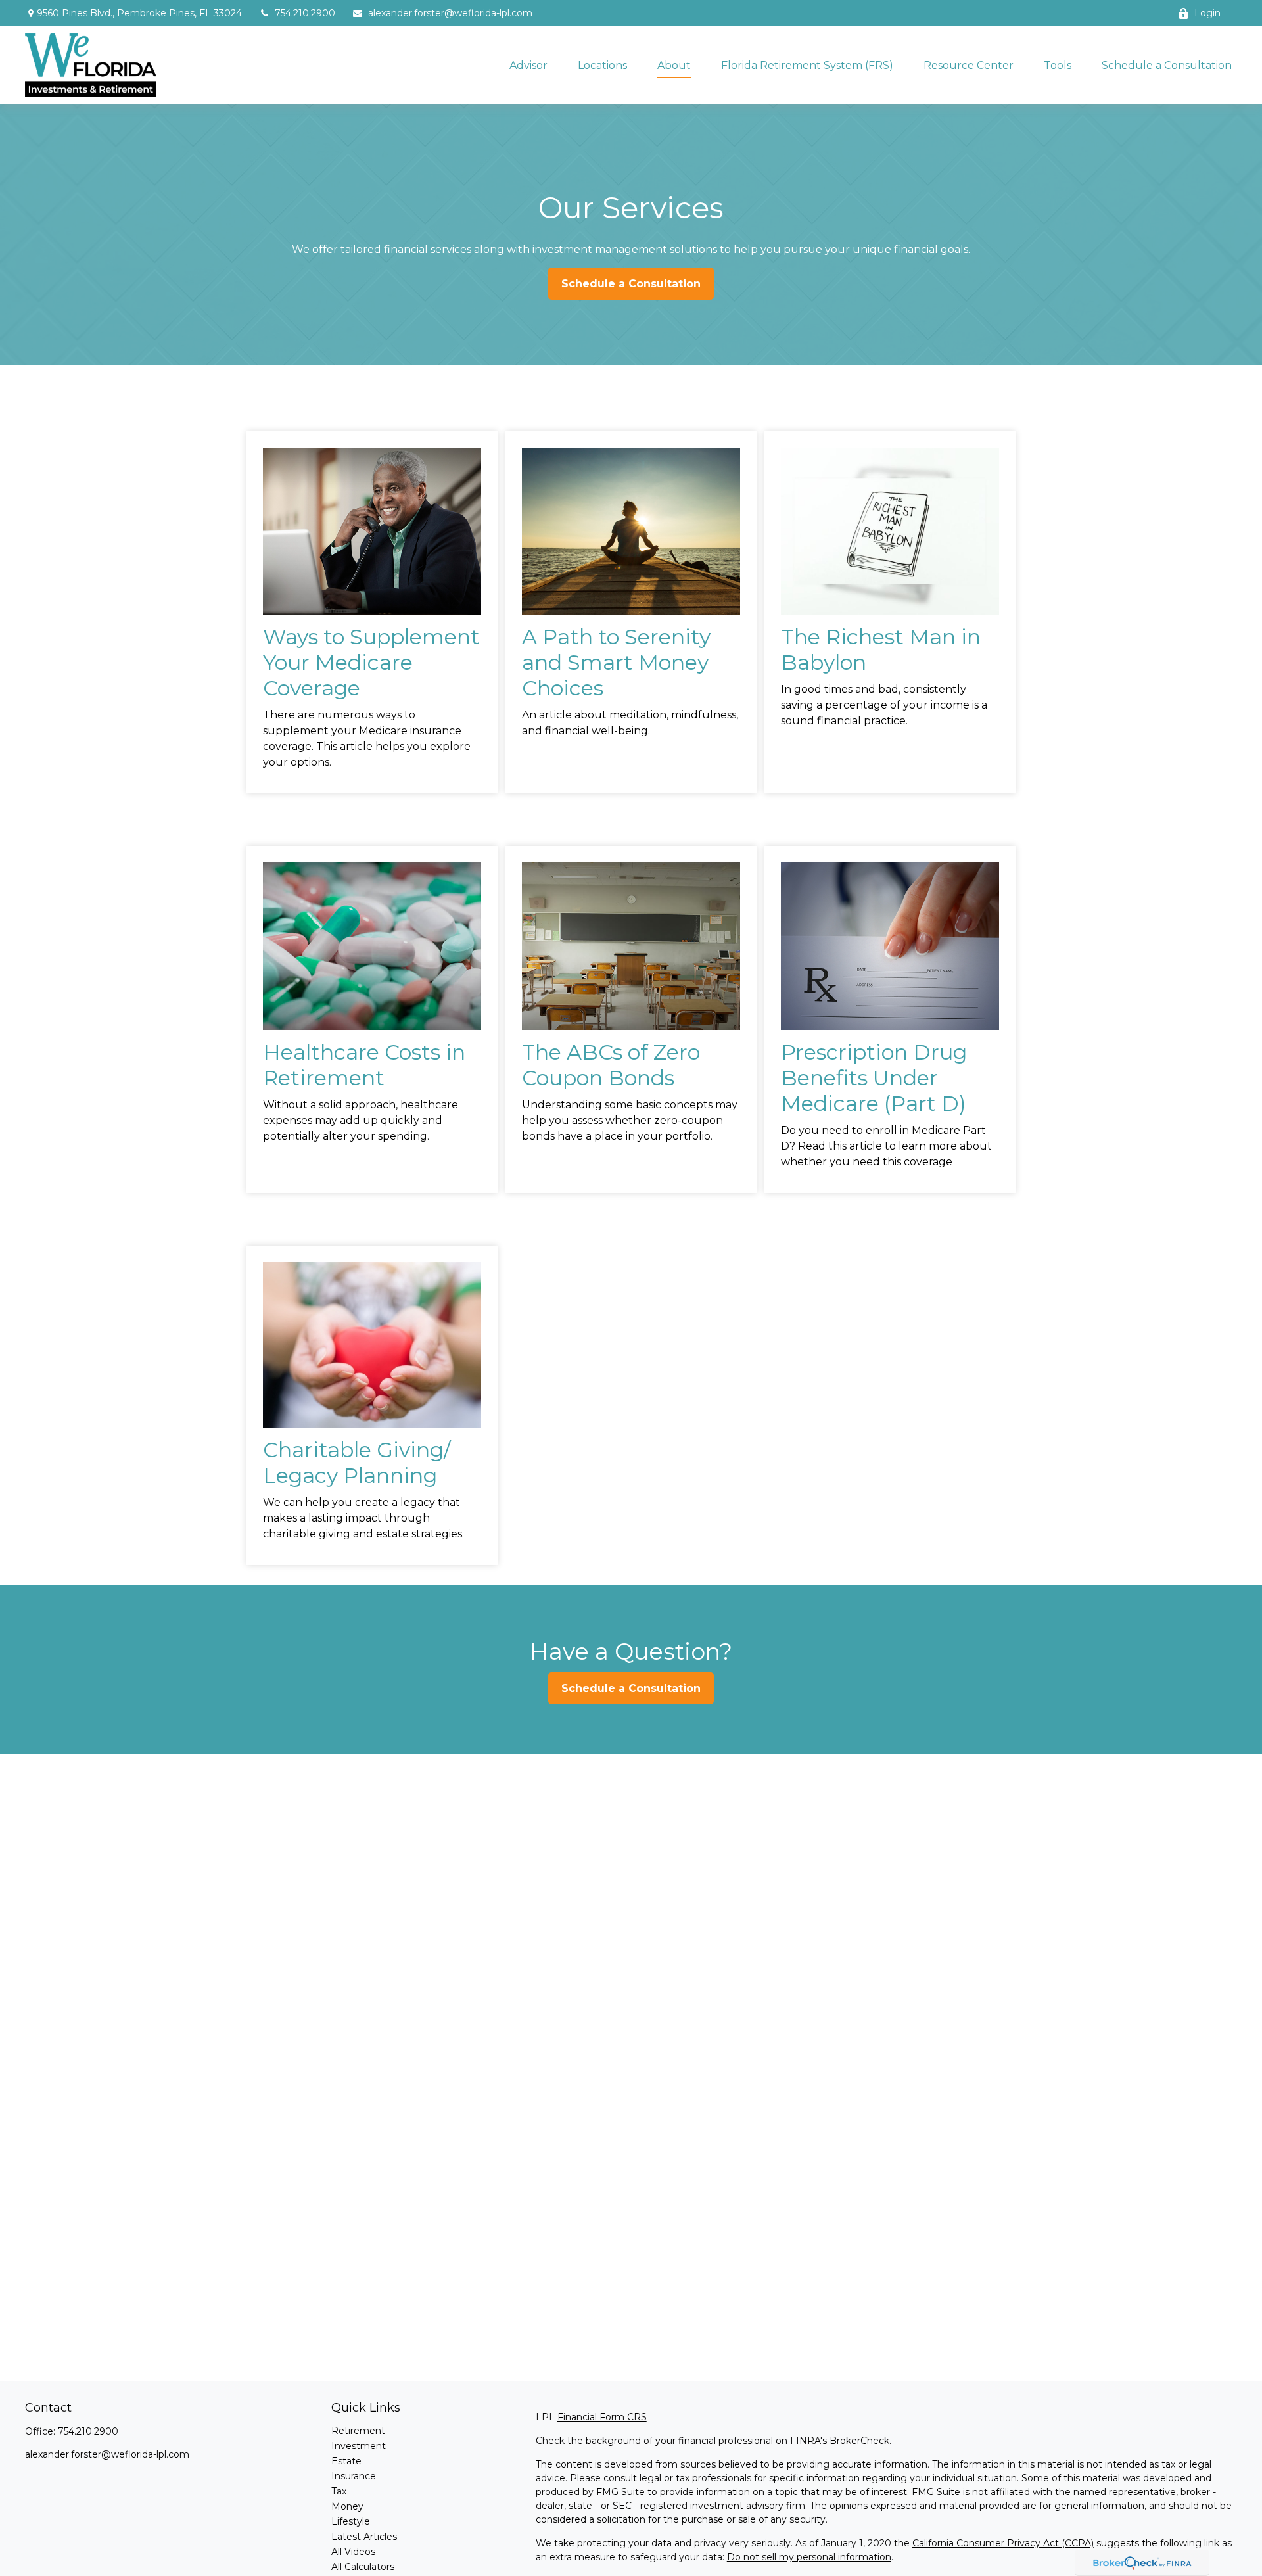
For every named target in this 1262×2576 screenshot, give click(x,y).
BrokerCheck (859, 2441)
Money (347, 2506)
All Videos (353, 2552)
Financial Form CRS (602, 2417)
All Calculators (363, 2567)
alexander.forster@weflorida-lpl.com (450, 13)
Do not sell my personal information (809, 2557)
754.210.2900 (305, 13)
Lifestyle (351, 2521)
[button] (528, 65)
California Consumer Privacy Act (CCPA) (1003, 2543)
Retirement (358, 2431)
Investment (359, 2446)
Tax (339, 2491)
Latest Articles (364, 2537)
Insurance (354, 2476)
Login (1207, 13)
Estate (346, 2461)
